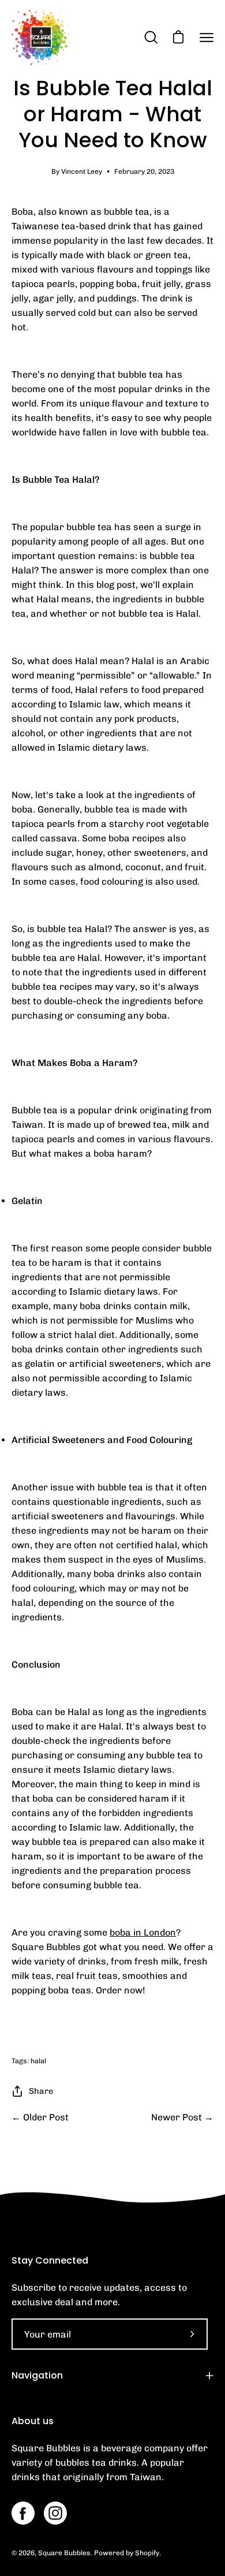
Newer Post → (182, 2117)
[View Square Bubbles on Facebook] (23, 2513)
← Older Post (40, 2117)
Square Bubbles (64, 2553)
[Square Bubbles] (40, 38)
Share (41, 2091)
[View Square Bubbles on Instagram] (55, 2513)
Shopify (147, 2553)
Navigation (37, 2375)
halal (38, 2061)
